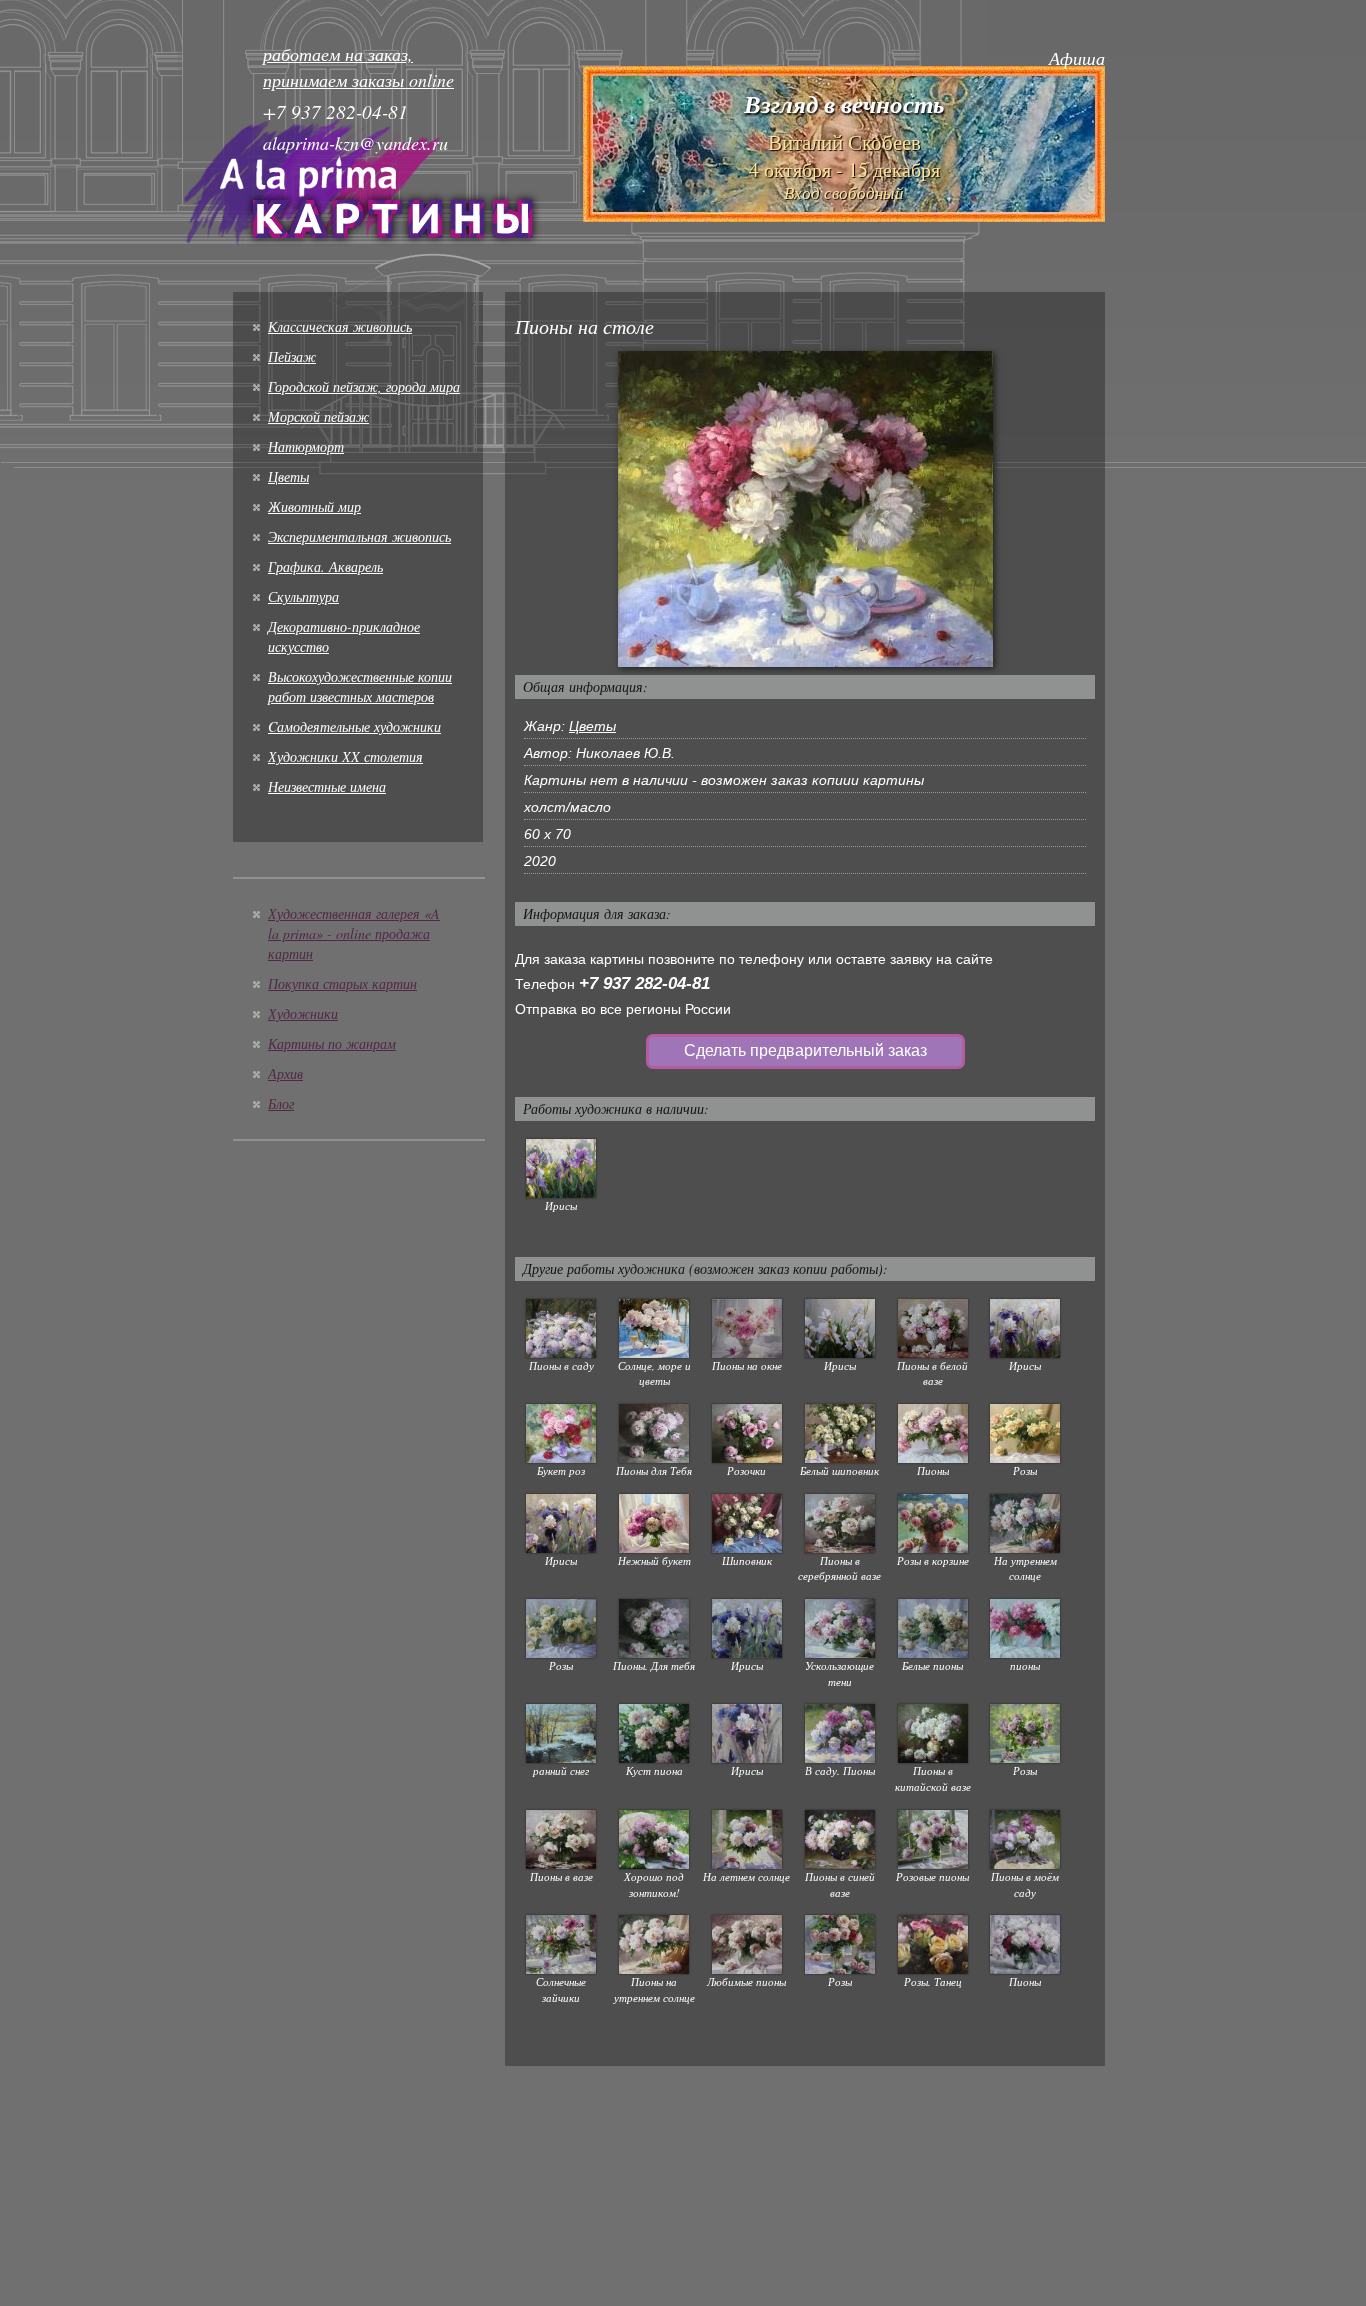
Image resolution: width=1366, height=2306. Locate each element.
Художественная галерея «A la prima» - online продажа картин (354, 933)
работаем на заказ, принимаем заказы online (358, 67)
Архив (285, 1073)
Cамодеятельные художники (354, 726)
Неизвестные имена (327, 786)
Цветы (288, 476)
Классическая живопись (340, 326)
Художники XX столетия (345, 756)
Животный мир (314, 506)
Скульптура (303, 596)
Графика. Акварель (325, 566)
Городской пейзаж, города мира (364, 386)
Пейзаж (292, 356)
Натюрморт (306, 446)
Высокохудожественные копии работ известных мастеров (360, 686)
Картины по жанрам (332, 1043)
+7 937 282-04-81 (644, 983)
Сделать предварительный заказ (805, 1050)
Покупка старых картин (342, 983)
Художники (303, 1013)
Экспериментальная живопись (359, 536)
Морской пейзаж (318, 416)
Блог (281, 1103)
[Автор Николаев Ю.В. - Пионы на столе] (805, 508)
